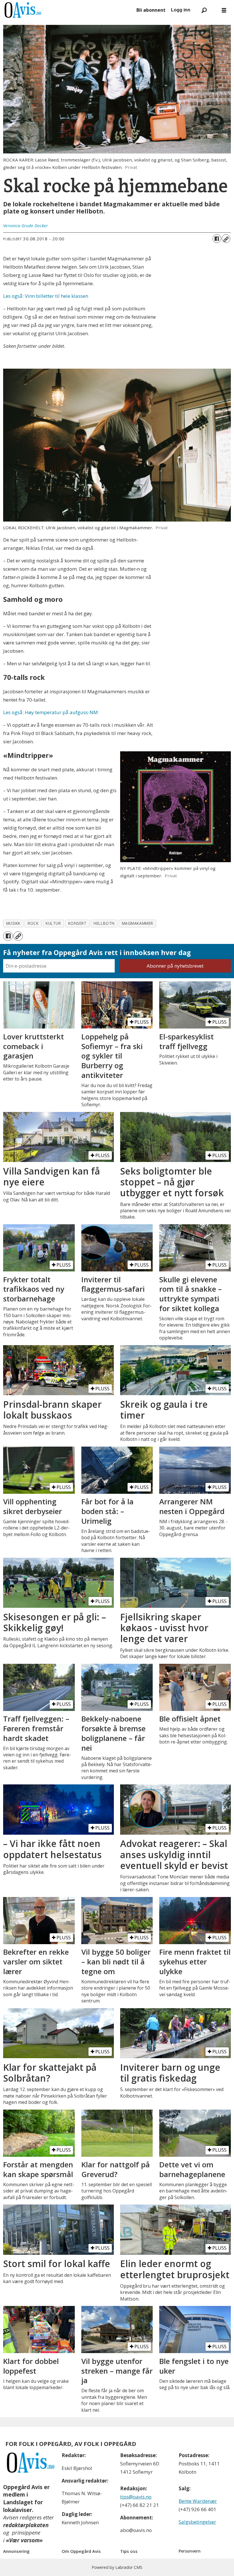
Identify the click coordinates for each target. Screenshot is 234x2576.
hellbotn (104, 923)
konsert (77, 923)
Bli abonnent (151, 10)
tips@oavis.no (136, 2497)
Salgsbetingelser (197, 2522)
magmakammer (138, 923)
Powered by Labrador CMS (117, 2567)
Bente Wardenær (198, 2501)
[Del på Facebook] (217, 239)
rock (33, 923)
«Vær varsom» (24, 2540)
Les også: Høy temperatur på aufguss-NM (51, 712)
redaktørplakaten (26, 2525)
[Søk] (204, 10)
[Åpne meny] (224, 10)
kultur (53, 923)
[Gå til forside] (67, 10)
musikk (13, 923)
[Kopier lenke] (226, 239)
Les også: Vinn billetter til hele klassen (46, 296)
